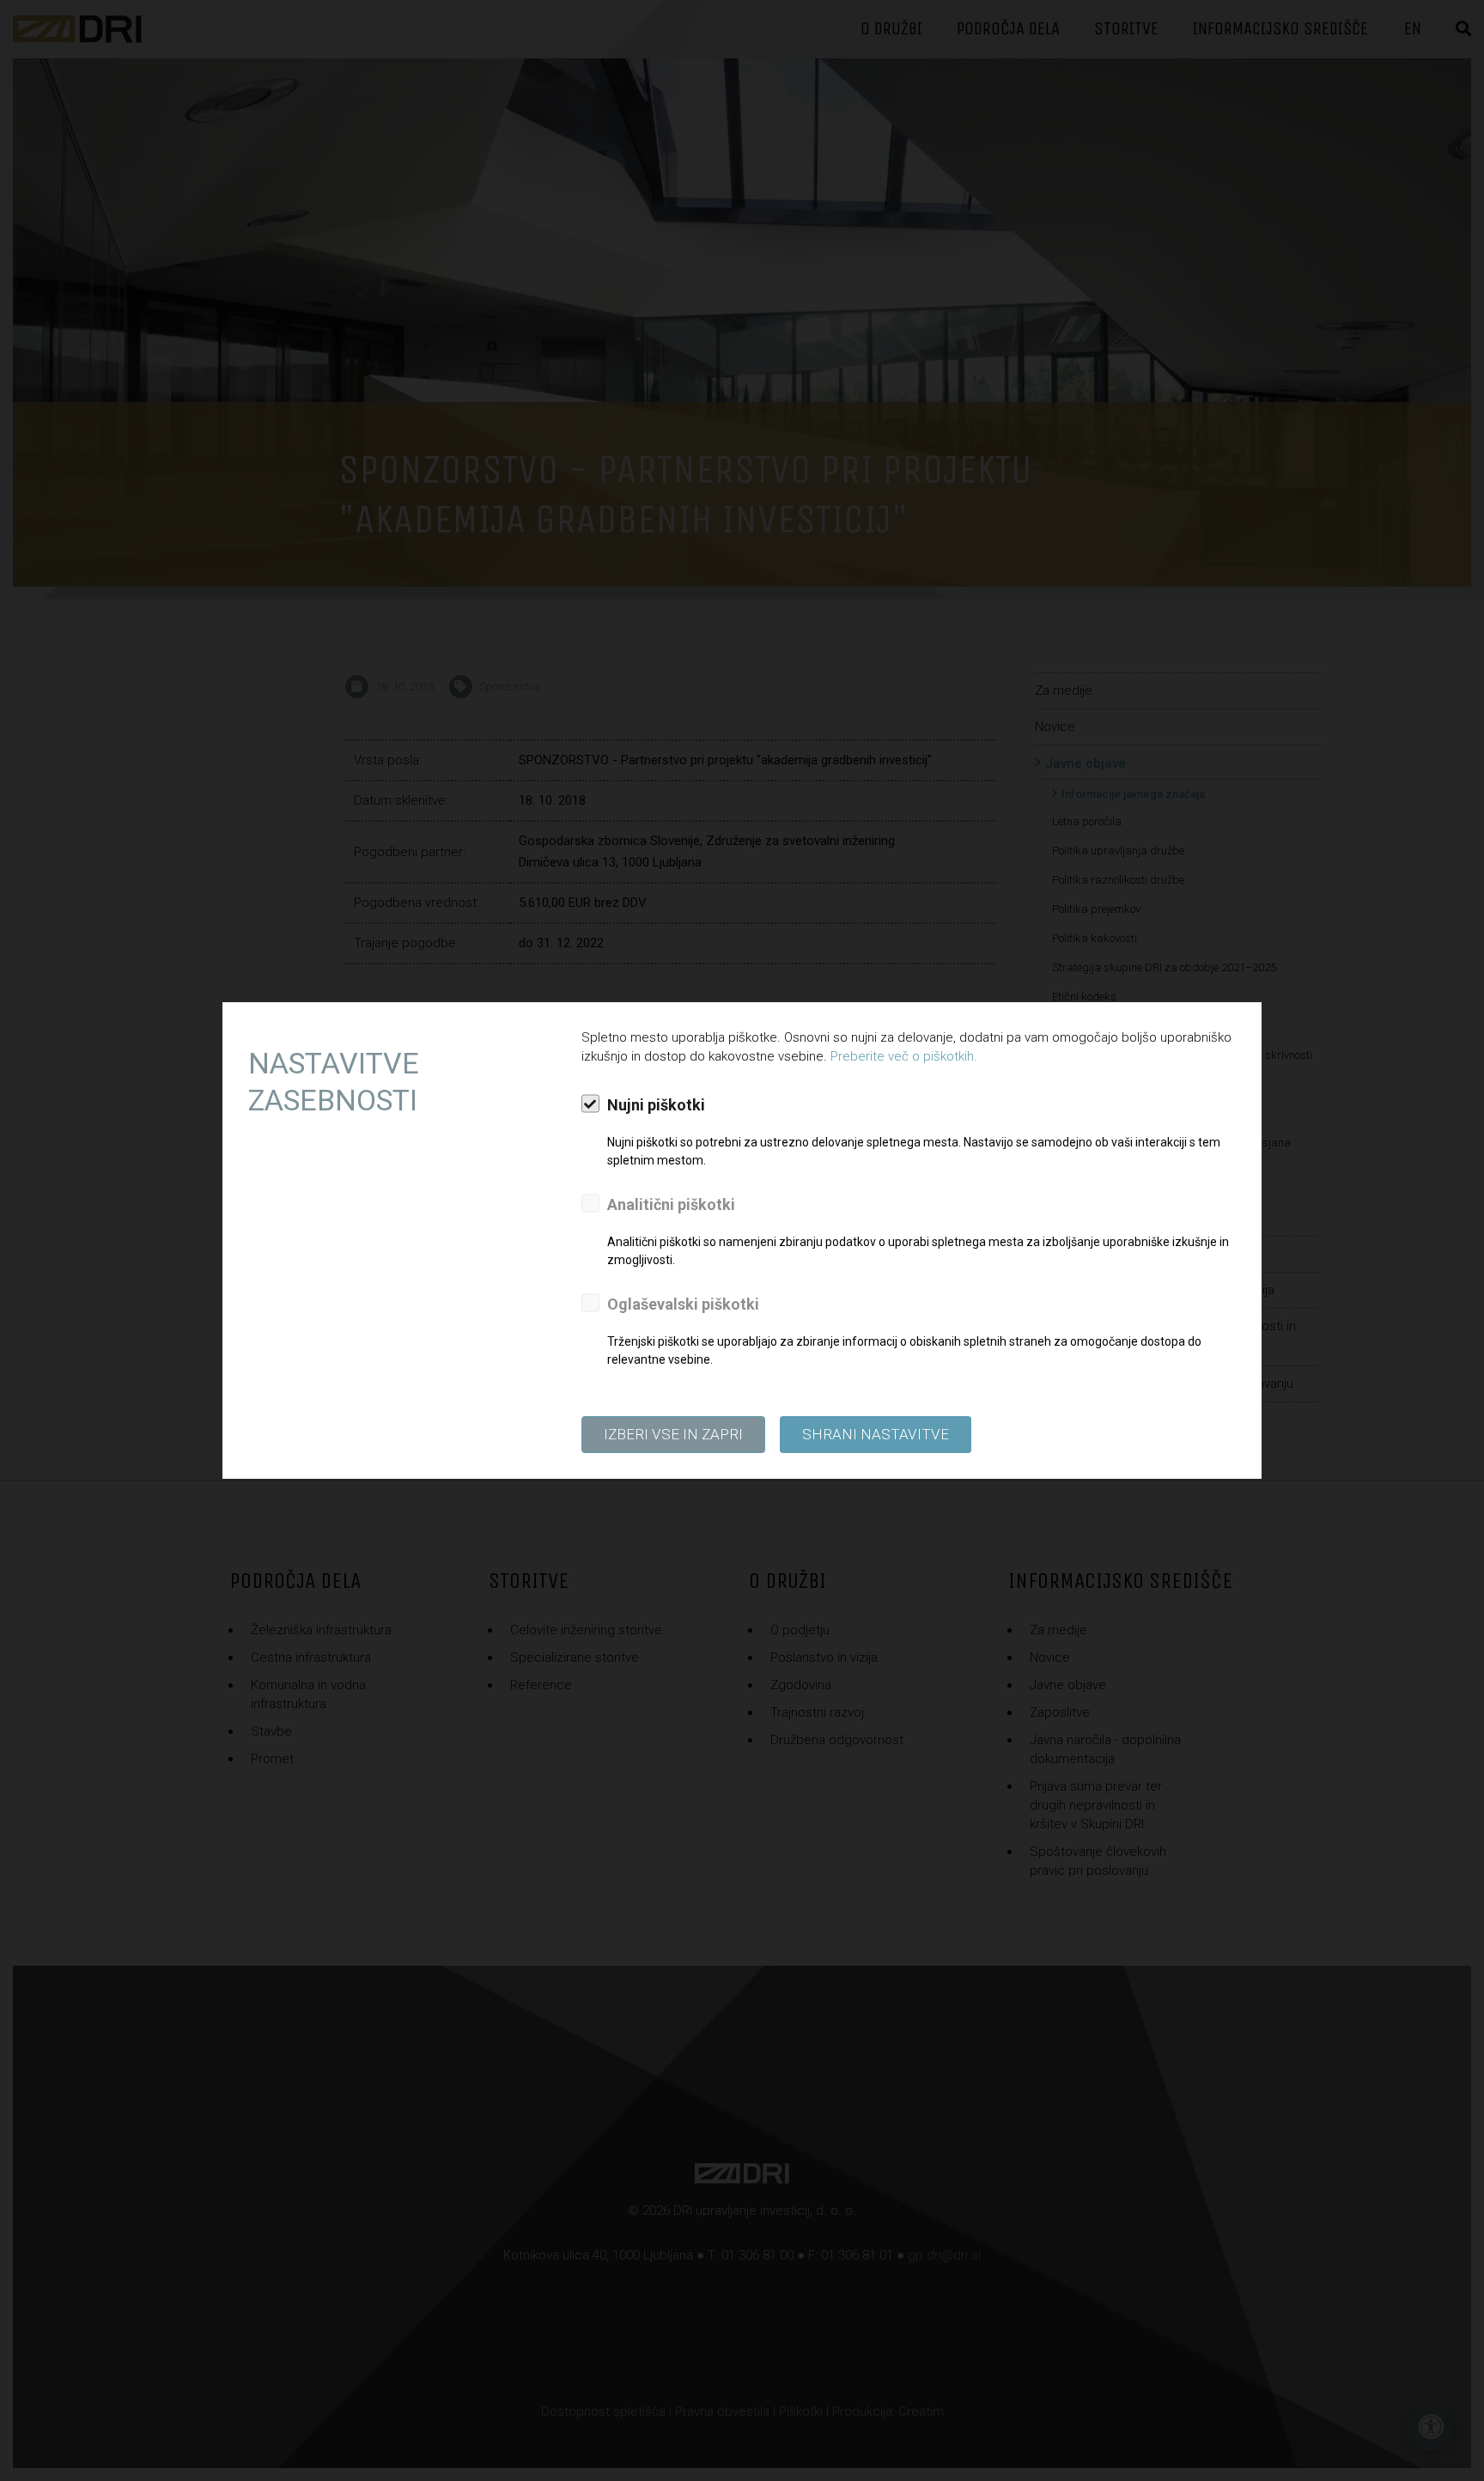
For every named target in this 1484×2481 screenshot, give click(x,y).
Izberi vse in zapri (673, 1434)
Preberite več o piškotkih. (904, 1056)
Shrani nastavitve (876, 1434)
